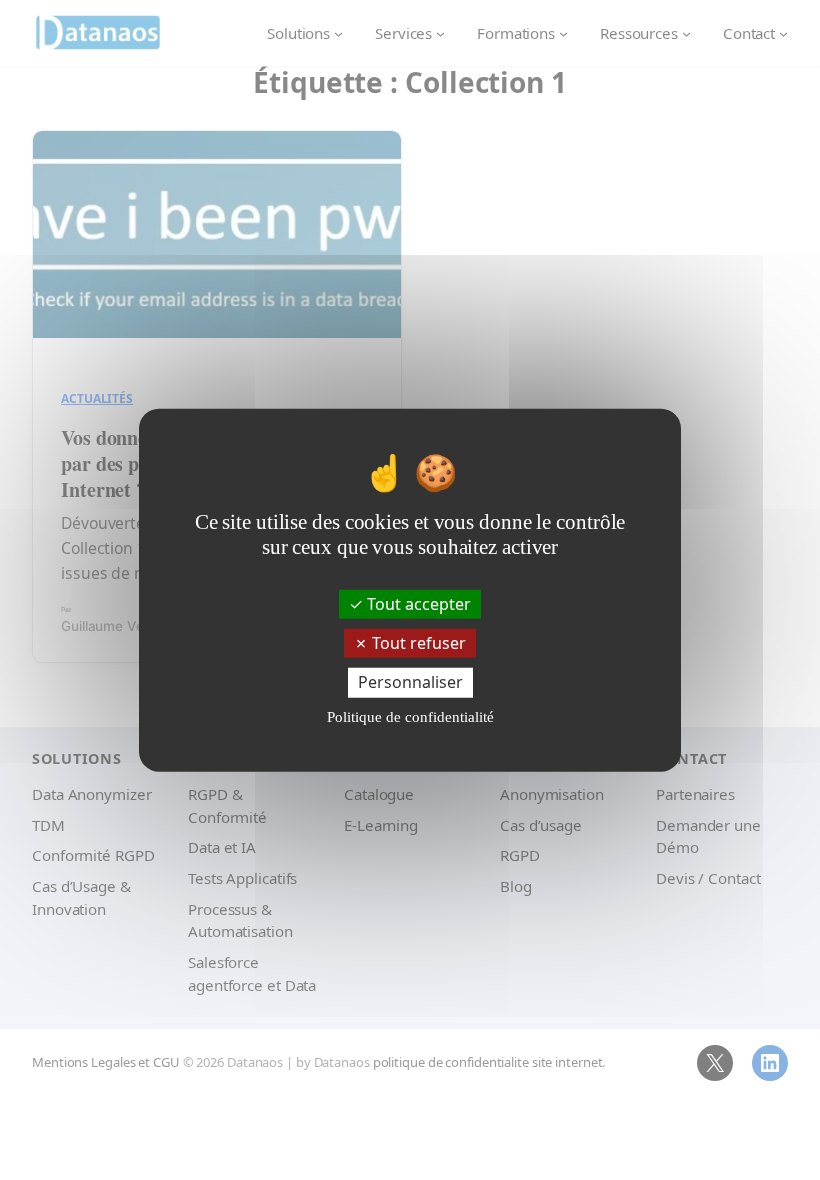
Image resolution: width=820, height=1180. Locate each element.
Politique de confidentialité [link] (410, 716)
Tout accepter (417, 604)
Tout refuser (417, 643)
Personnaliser (410, 682)
